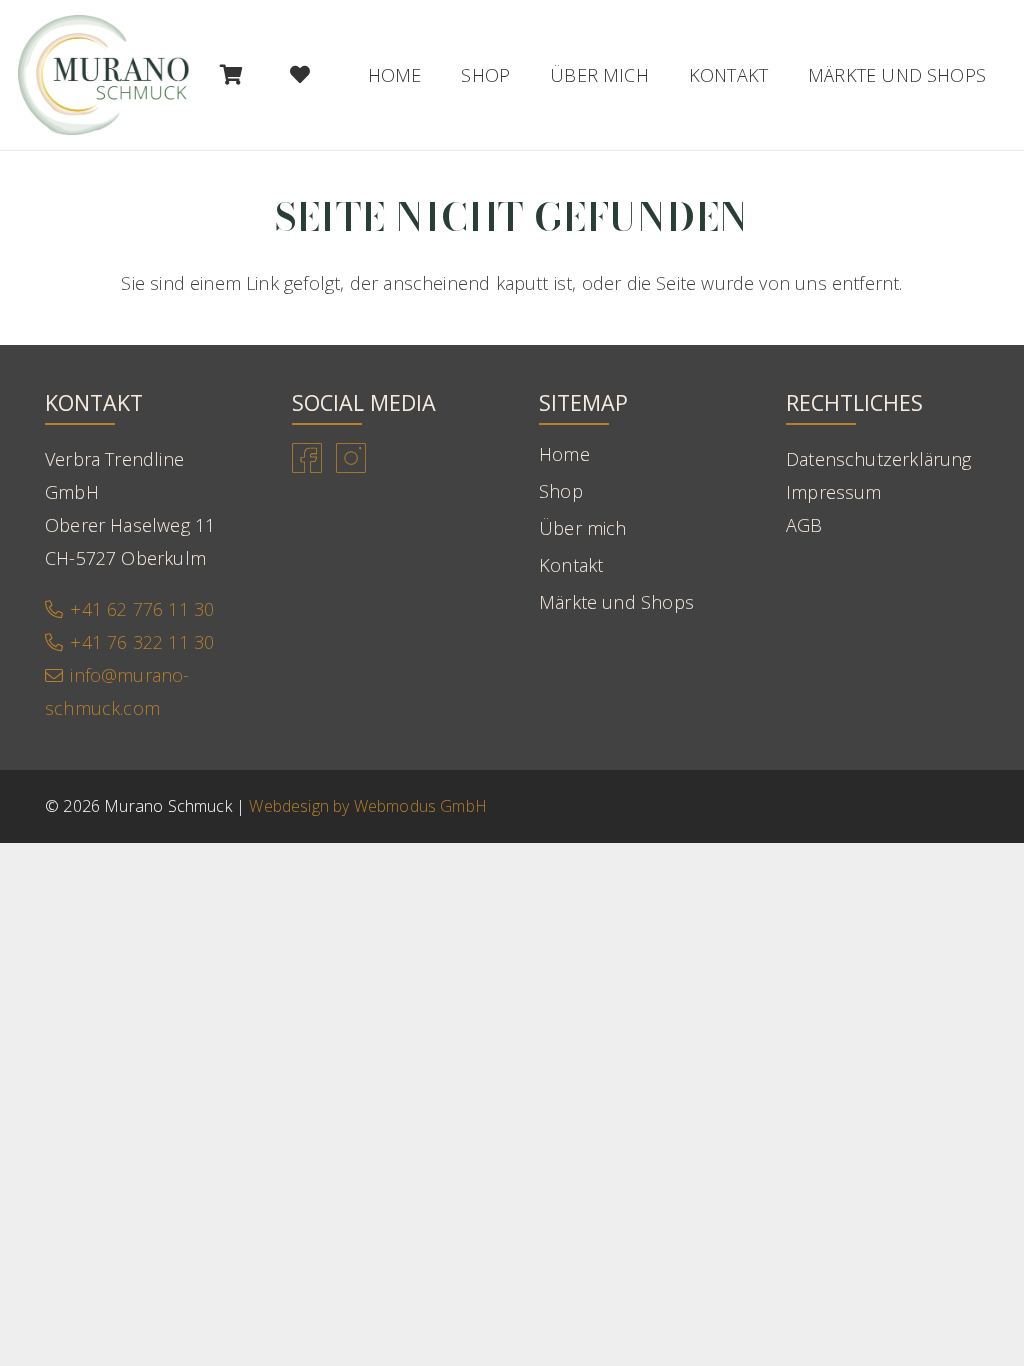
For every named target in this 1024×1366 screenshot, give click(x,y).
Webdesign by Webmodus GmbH (368, 806)
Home (564, 454)
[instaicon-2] (351, 458)
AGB (804, 525)
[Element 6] (104, 75)
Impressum (834, 492)
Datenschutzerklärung (879, 459)
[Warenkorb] (231, 75)
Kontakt (571, 565)
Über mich (583, 528)
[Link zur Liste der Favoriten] (301, 75)
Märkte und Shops (616, 602)
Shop (561, 491)
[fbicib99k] (307, 458)
